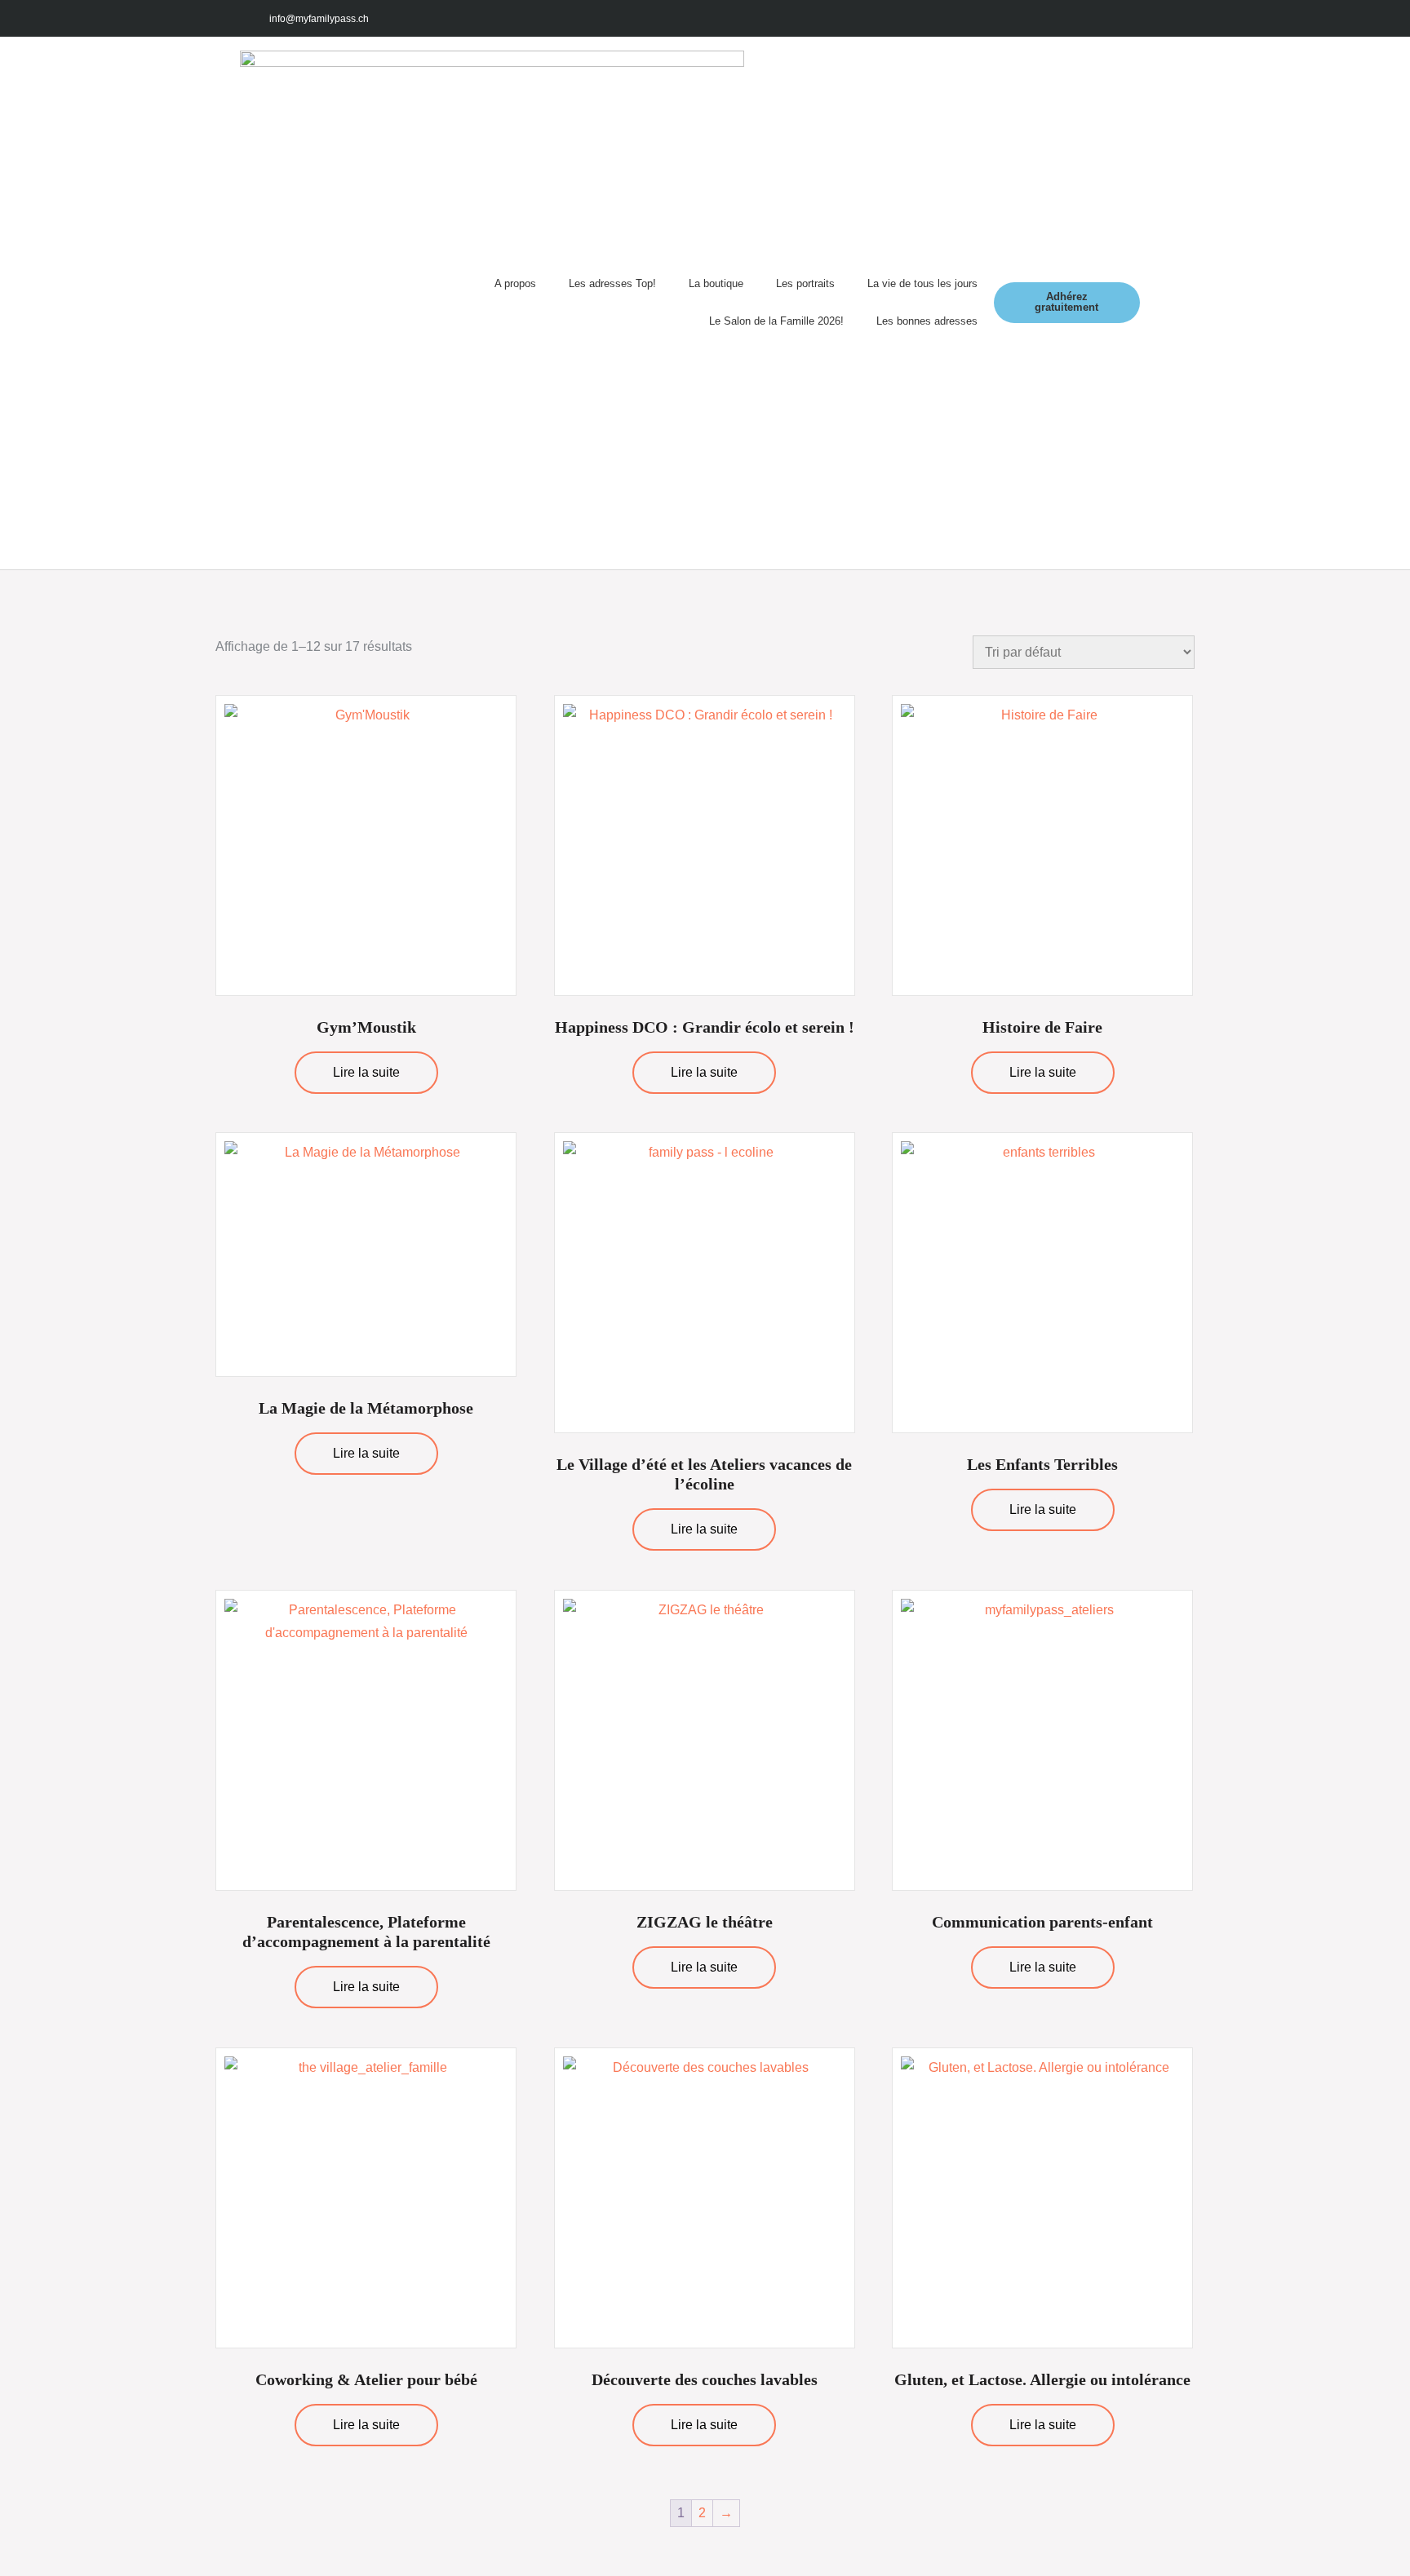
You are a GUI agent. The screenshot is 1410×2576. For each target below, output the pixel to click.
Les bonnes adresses (927, 321)
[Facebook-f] (1042, 18)
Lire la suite (366, 1072)
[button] (1155, 303)
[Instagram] (1079, 18)
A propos (515, 283)
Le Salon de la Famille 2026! (776, 321)
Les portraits (805, 283)
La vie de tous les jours (922, 283)
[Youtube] (1115, 18)
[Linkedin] (1152, 18)
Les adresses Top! (612, 283)
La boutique (716, 283)
